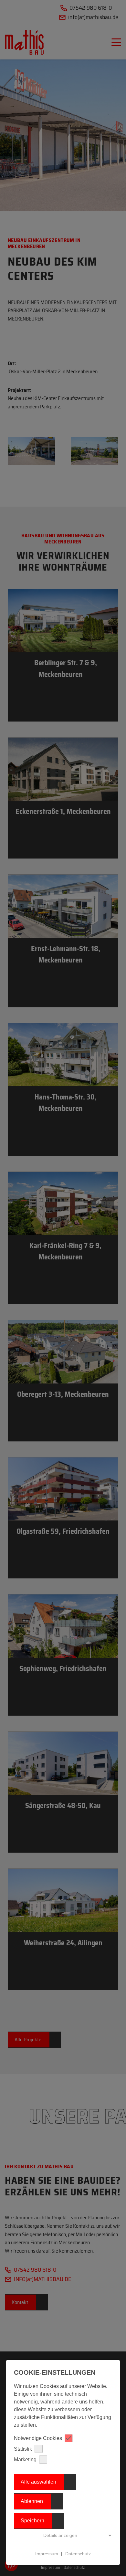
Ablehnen (32, 2501)
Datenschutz (78, 2554)
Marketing (25, 2460)
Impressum (47, 2554)
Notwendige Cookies (38, 2438)
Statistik (23, 2449)
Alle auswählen (38, 2482)
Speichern (32, 2521)
